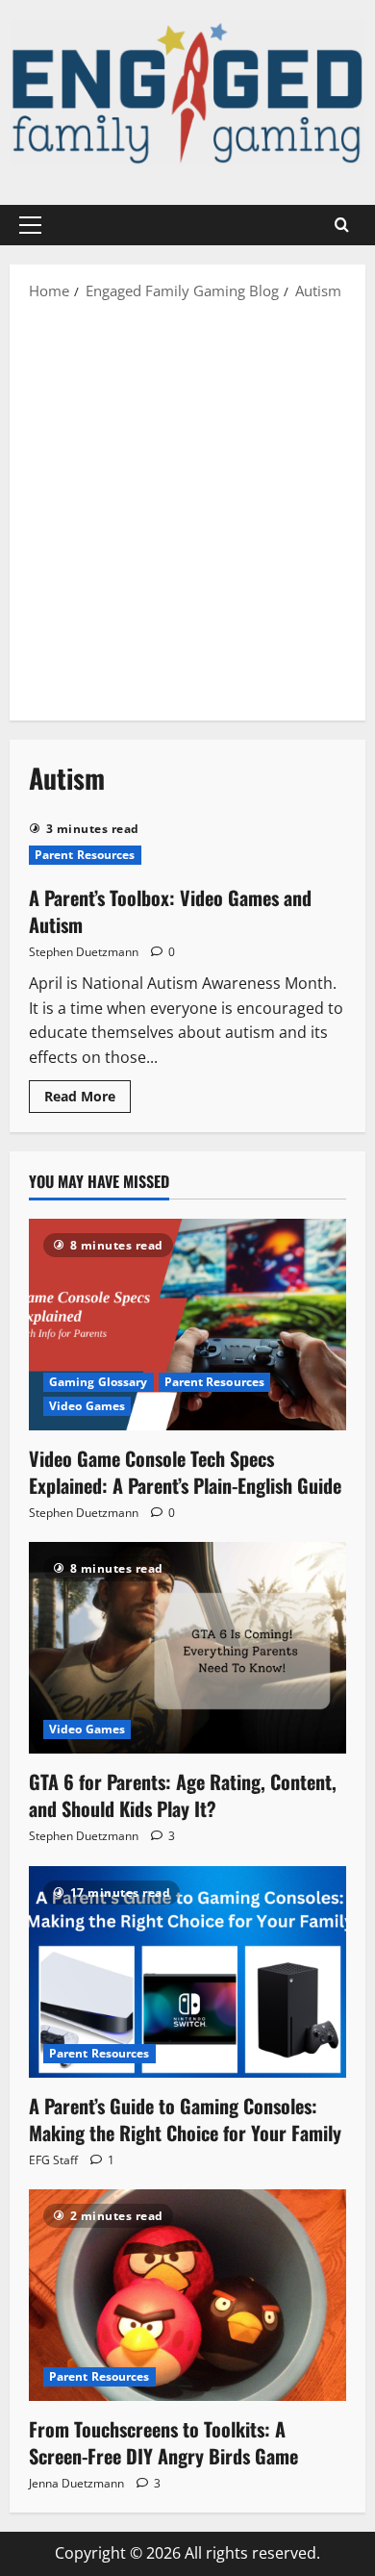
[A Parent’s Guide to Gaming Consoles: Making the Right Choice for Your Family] (187, 1972)
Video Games (87, 1406)
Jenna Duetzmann (76, 2483)
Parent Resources (85, 855)
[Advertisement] (187, 509)
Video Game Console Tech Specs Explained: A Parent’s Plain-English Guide (185, 1472)
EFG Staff (53, 2160)
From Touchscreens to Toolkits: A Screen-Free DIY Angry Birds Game (163, 2442)
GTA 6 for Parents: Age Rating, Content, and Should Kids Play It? (183, 1795)
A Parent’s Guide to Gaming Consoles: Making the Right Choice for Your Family (185, 2119)
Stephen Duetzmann (84, 952)
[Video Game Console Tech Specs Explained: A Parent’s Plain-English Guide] (187, 1325)
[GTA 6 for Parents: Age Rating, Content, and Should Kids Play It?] (187, 1648)
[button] (30, 225)
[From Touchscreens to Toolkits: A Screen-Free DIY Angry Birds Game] (187, 2295)
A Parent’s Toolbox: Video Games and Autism (170, 911)
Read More (87, 1099)
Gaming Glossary (99, 1382)
